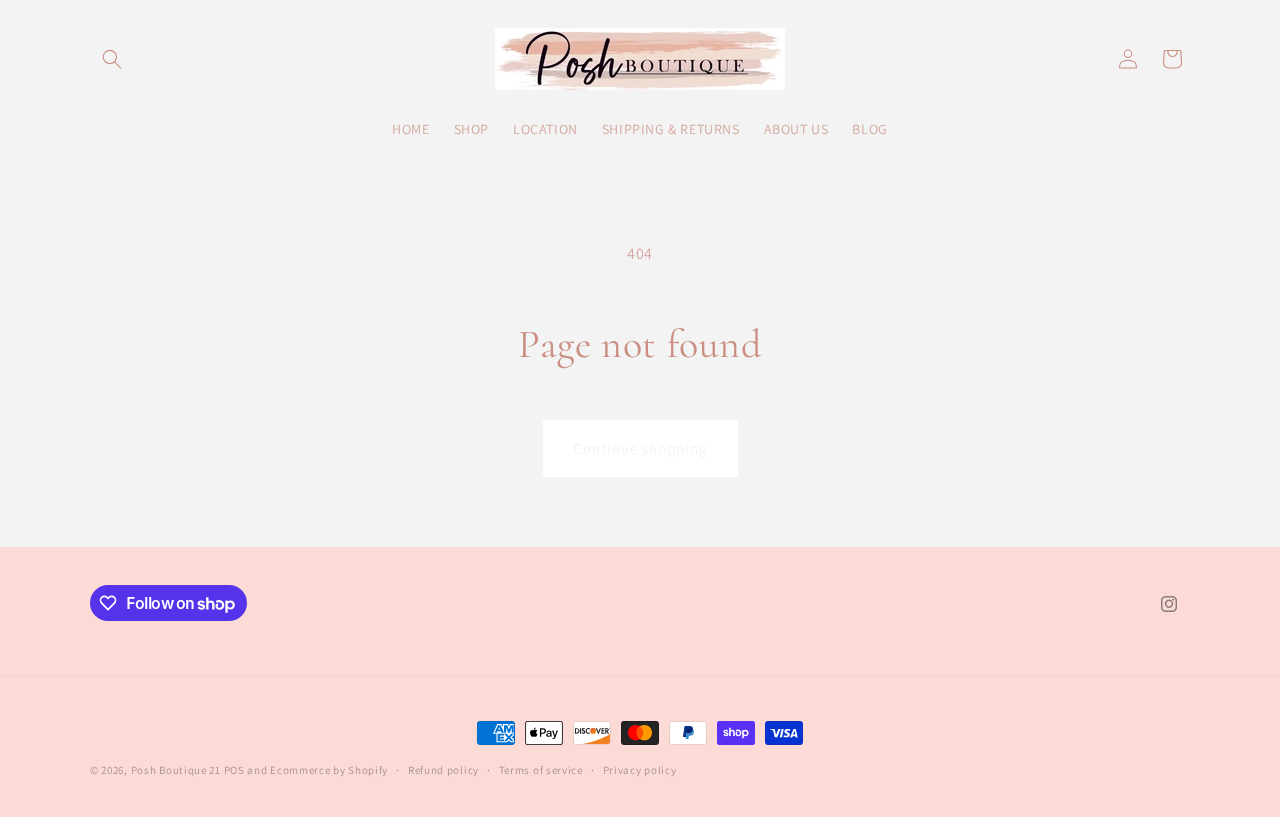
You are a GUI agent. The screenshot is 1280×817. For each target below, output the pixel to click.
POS (234, 770)
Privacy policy (640, 770)
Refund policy (443, 770)
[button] (112, 59)
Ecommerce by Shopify (329, 770)
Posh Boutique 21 (176, 770)
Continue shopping (640, 448)
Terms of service (541, 770)
